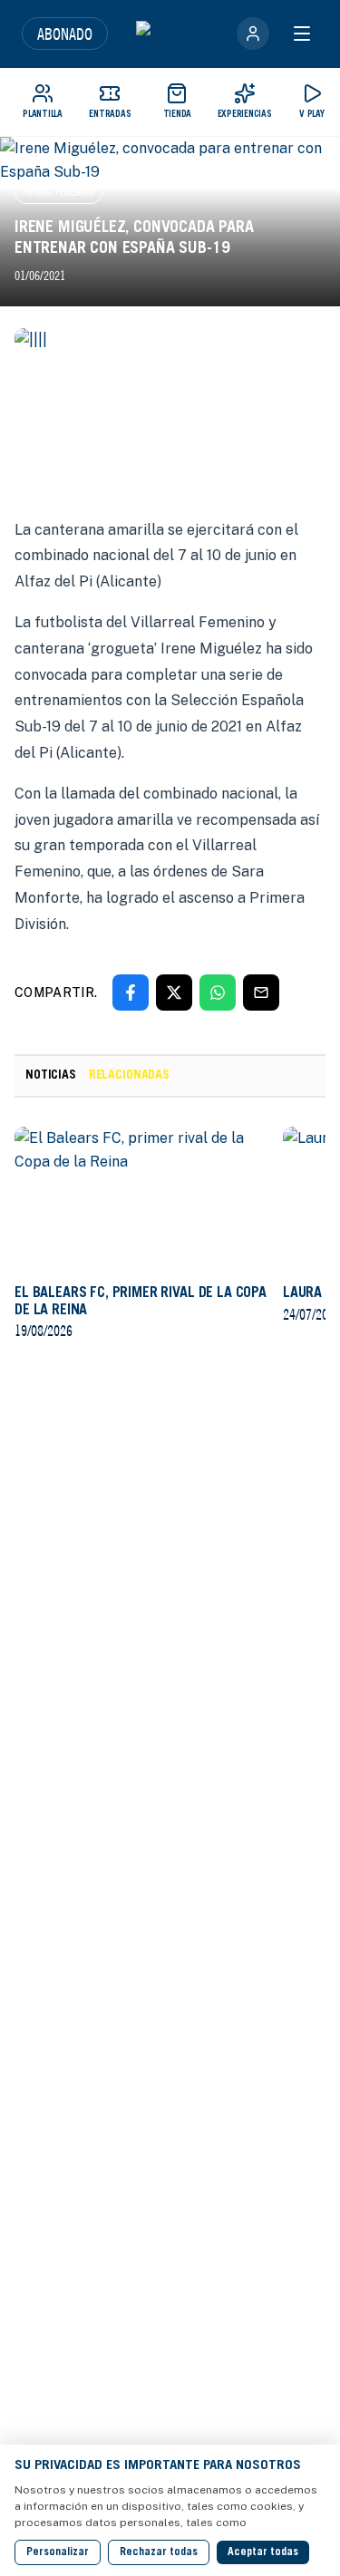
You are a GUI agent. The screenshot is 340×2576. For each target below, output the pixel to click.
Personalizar (58, 2552)
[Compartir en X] (174, 993)
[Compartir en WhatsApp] (218, 993)
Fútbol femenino (58, 192)
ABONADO (65, 34)
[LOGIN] (253, 34)
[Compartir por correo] (261, 993)
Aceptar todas (263, 2552)
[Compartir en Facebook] (131, 993)
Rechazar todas (159, 2552)
